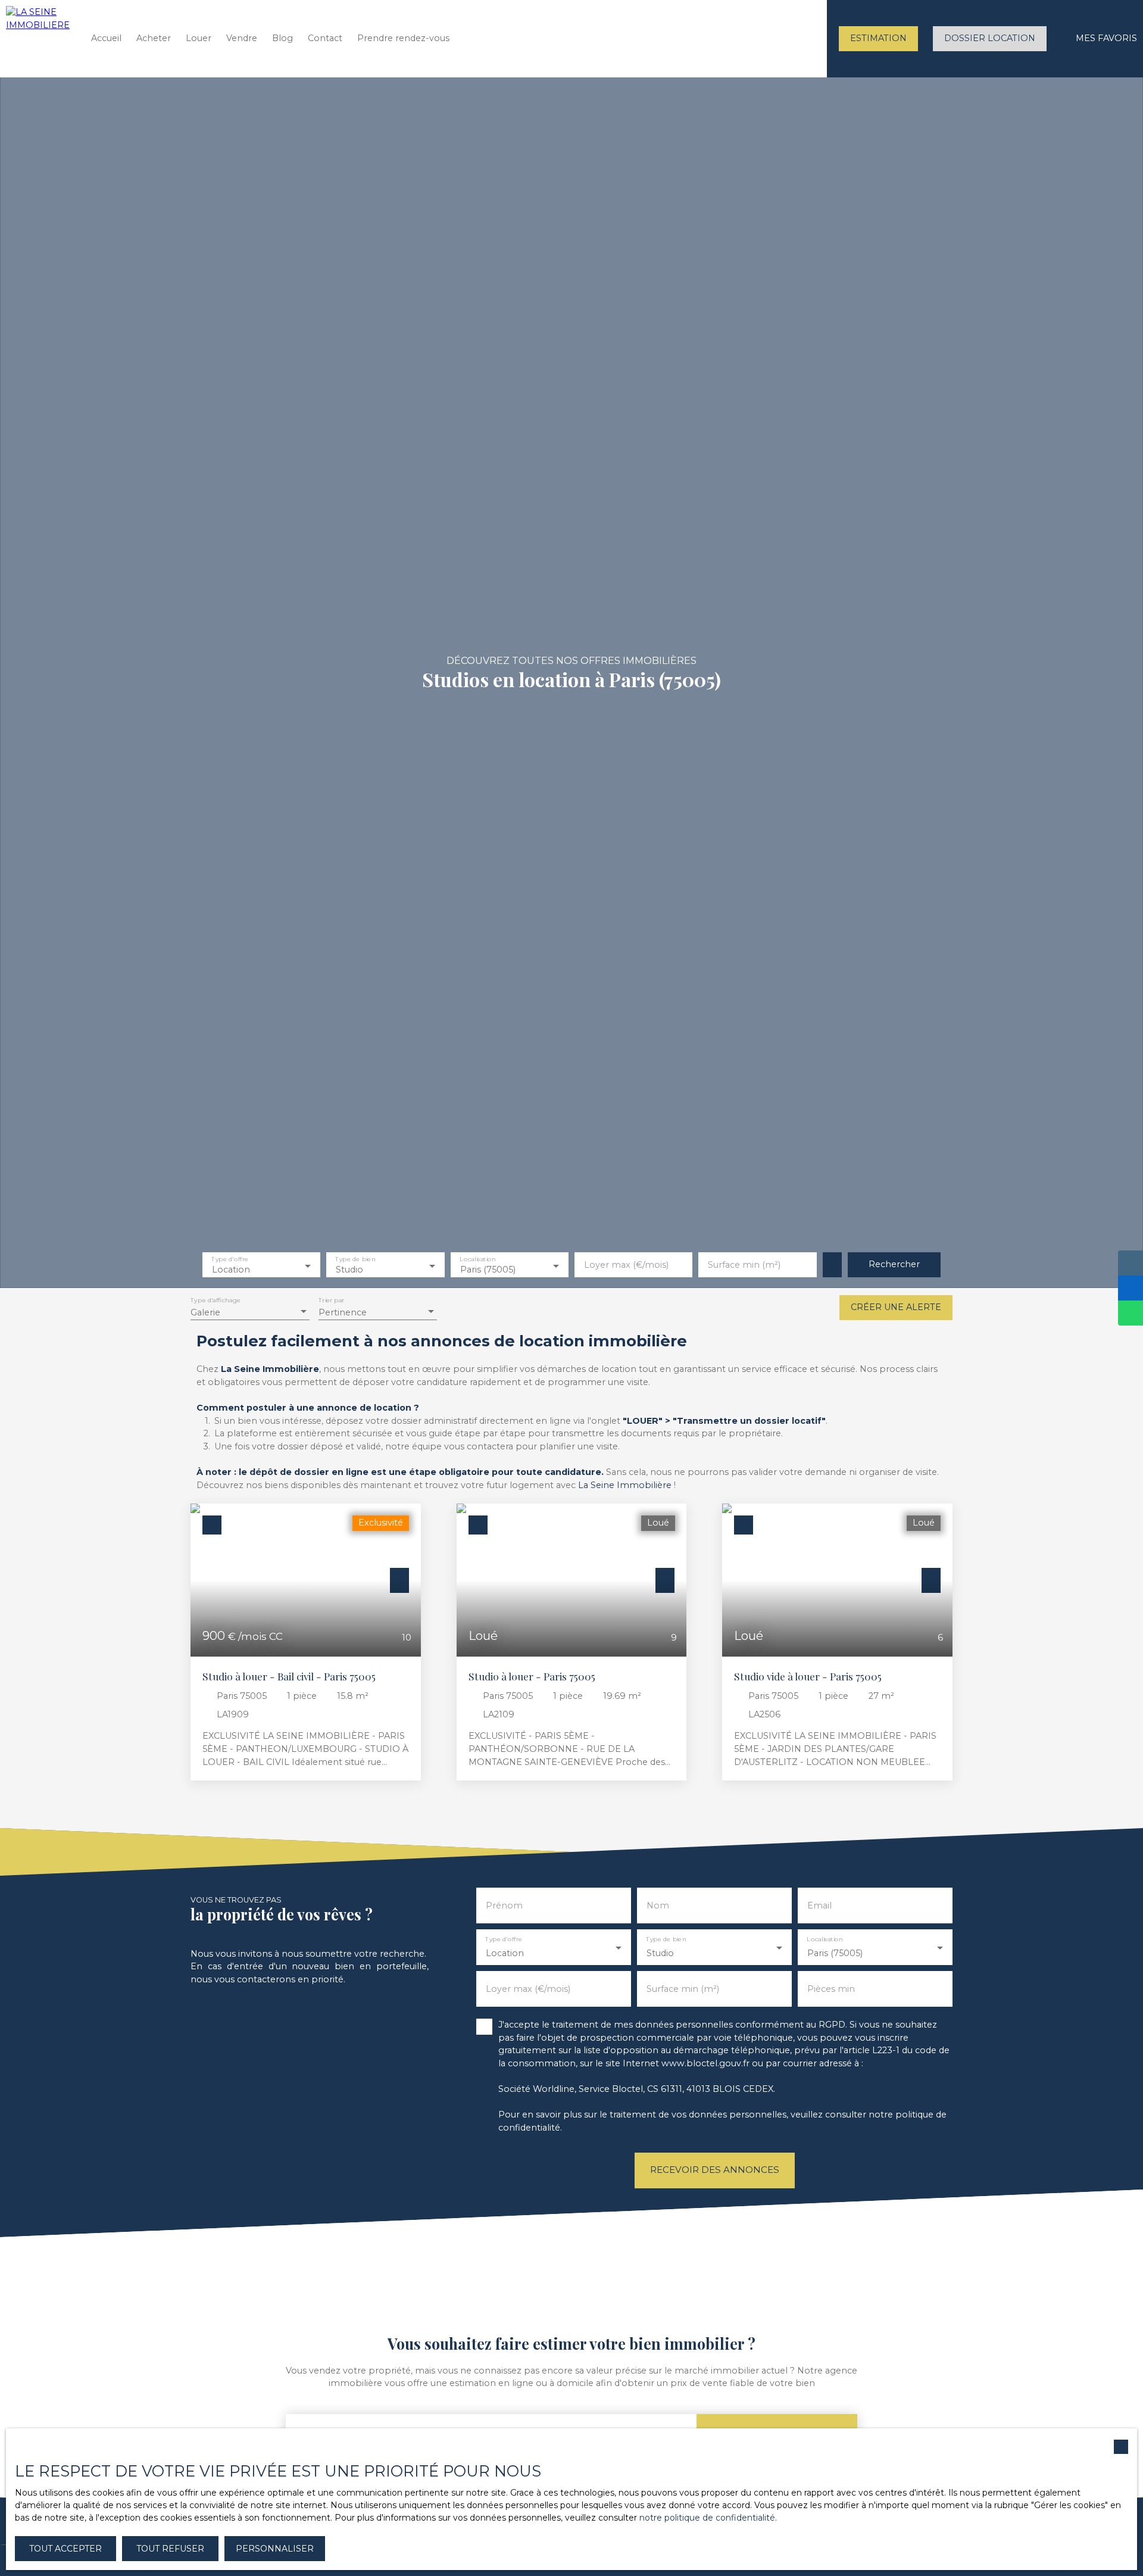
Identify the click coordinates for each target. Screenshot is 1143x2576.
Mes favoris (1106, 38)
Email (819, 1906)
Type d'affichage (216, 1301)
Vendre (242, 38)
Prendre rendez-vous (403, 38)
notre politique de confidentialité (707, 2518)
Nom (658, 1906)
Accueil (106, 38)
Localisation (477, 1260)
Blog (282, 38)
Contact (325, 38)
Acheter (154, 38)
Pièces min (831, 1989)
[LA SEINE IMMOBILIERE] (39, 39)
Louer (199, 38)
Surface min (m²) (744, 1265)
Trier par (331, 1301)
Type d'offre (230, 1260)
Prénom (504, 1906)
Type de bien (356, 1260)
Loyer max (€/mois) (626, 1265)
